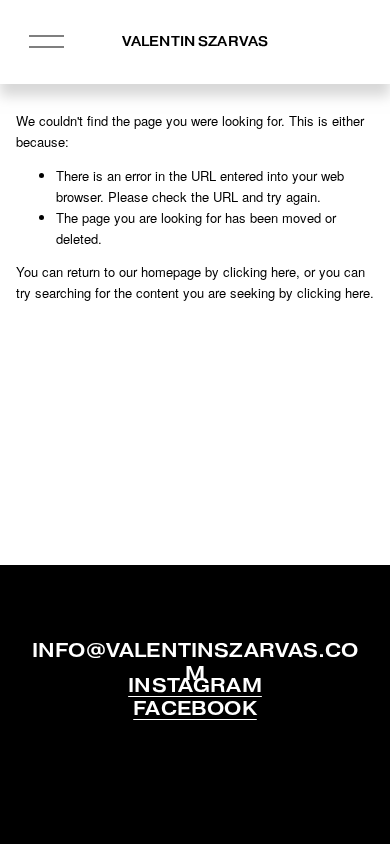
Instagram (195, 686)
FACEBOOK (195, 709)
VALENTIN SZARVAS (195, 41)
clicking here (259, 271)
